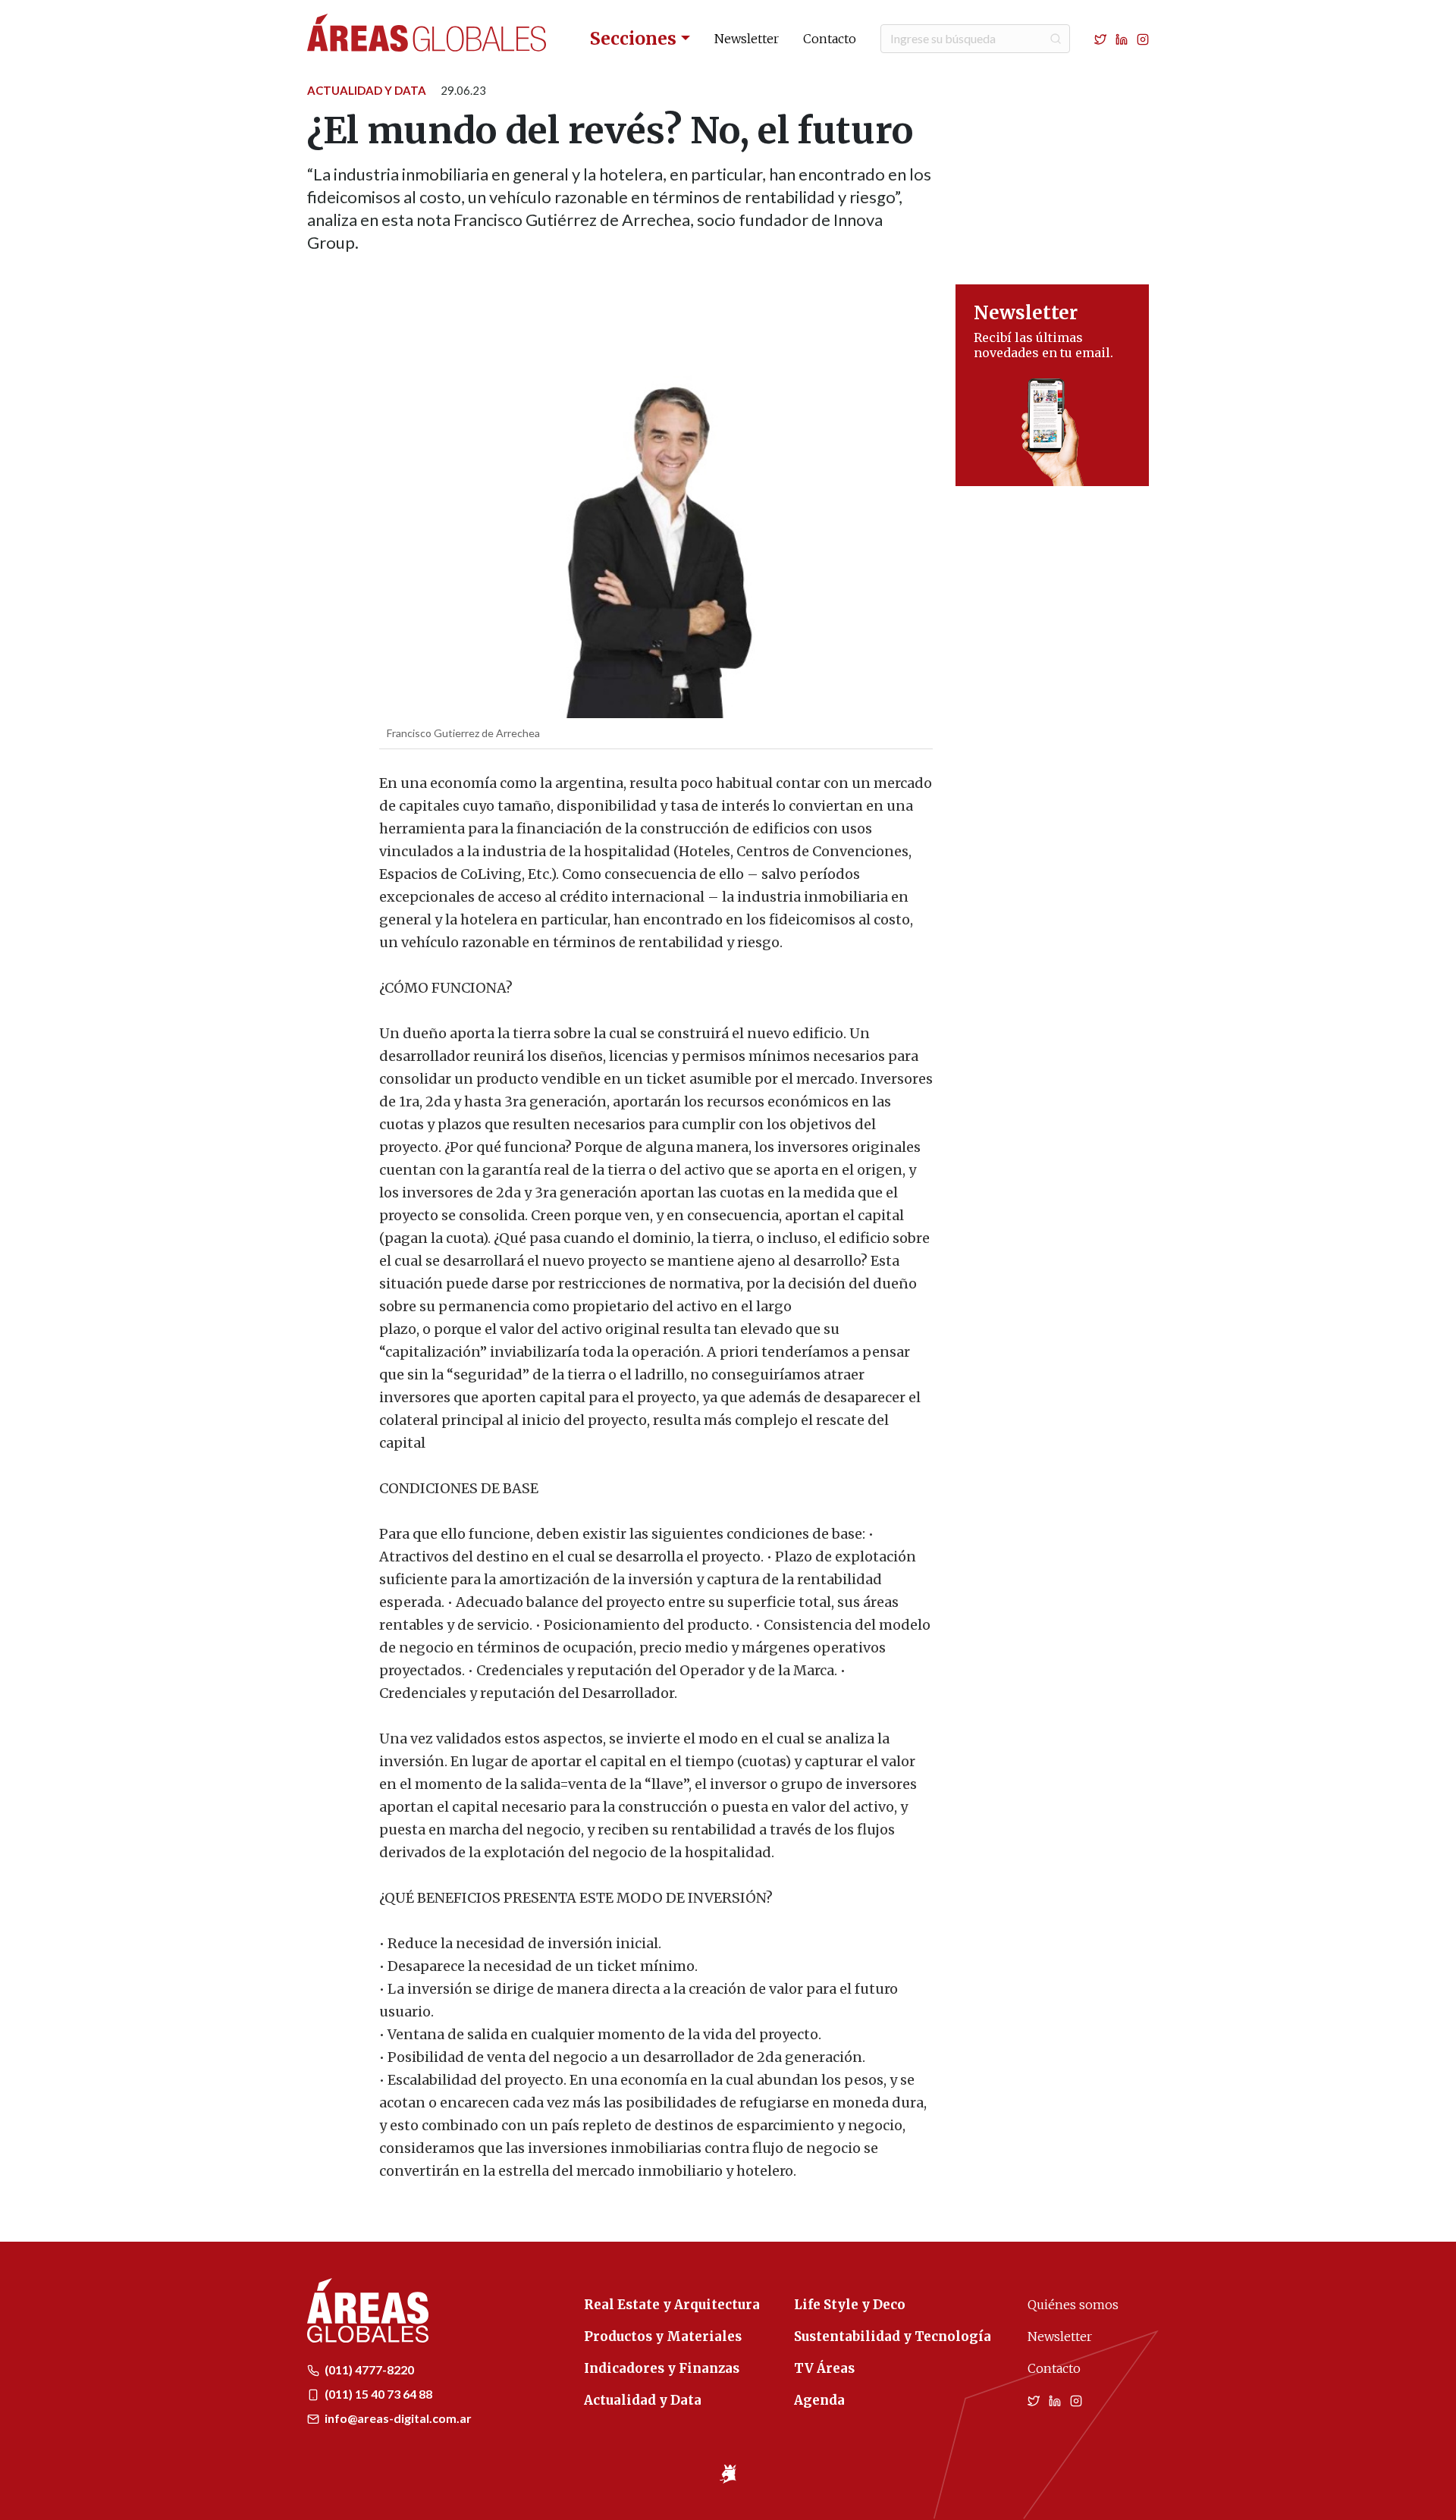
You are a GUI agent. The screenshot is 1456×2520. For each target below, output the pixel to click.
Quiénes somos (1073, 2305)
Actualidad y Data (367, 90)
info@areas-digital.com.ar (397, 2418)
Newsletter (747, 39)
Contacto (830, 39)
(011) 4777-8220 (368, 2369)
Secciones (633, 38)
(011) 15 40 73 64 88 (377, 2394)
